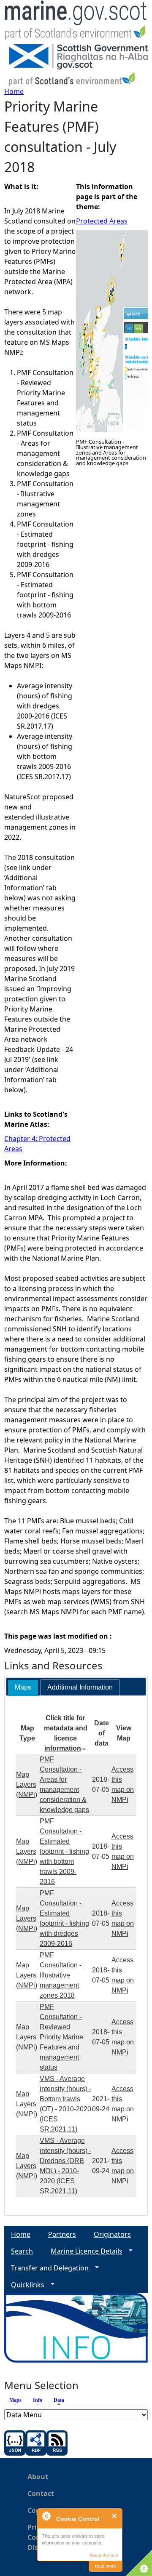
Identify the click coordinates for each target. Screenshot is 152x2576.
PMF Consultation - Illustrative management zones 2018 (61, 1975)
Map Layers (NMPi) (27, 1784)
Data (61, 2400)
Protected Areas (102, 221)
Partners (62, 2234)
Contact (41, 2494)
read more (106, 2566)
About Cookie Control (46, 2516)
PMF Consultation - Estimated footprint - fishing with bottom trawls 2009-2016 (64, 1851)
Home (14, 91)
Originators (112, 2234)
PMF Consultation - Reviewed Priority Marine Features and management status (61, 2037)
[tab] (23, 1688)
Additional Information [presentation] (80, 1687)
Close (115, 2516)
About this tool (104, 2555)
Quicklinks (24, 2285)
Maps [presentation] (23, 1687)
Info (38, 2400)
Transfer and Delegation (46, 2268)
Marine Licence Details (83, 2251)
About (38, 2477)
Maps (15, 2400)
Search (22, 2251)
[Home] (76, 22)
